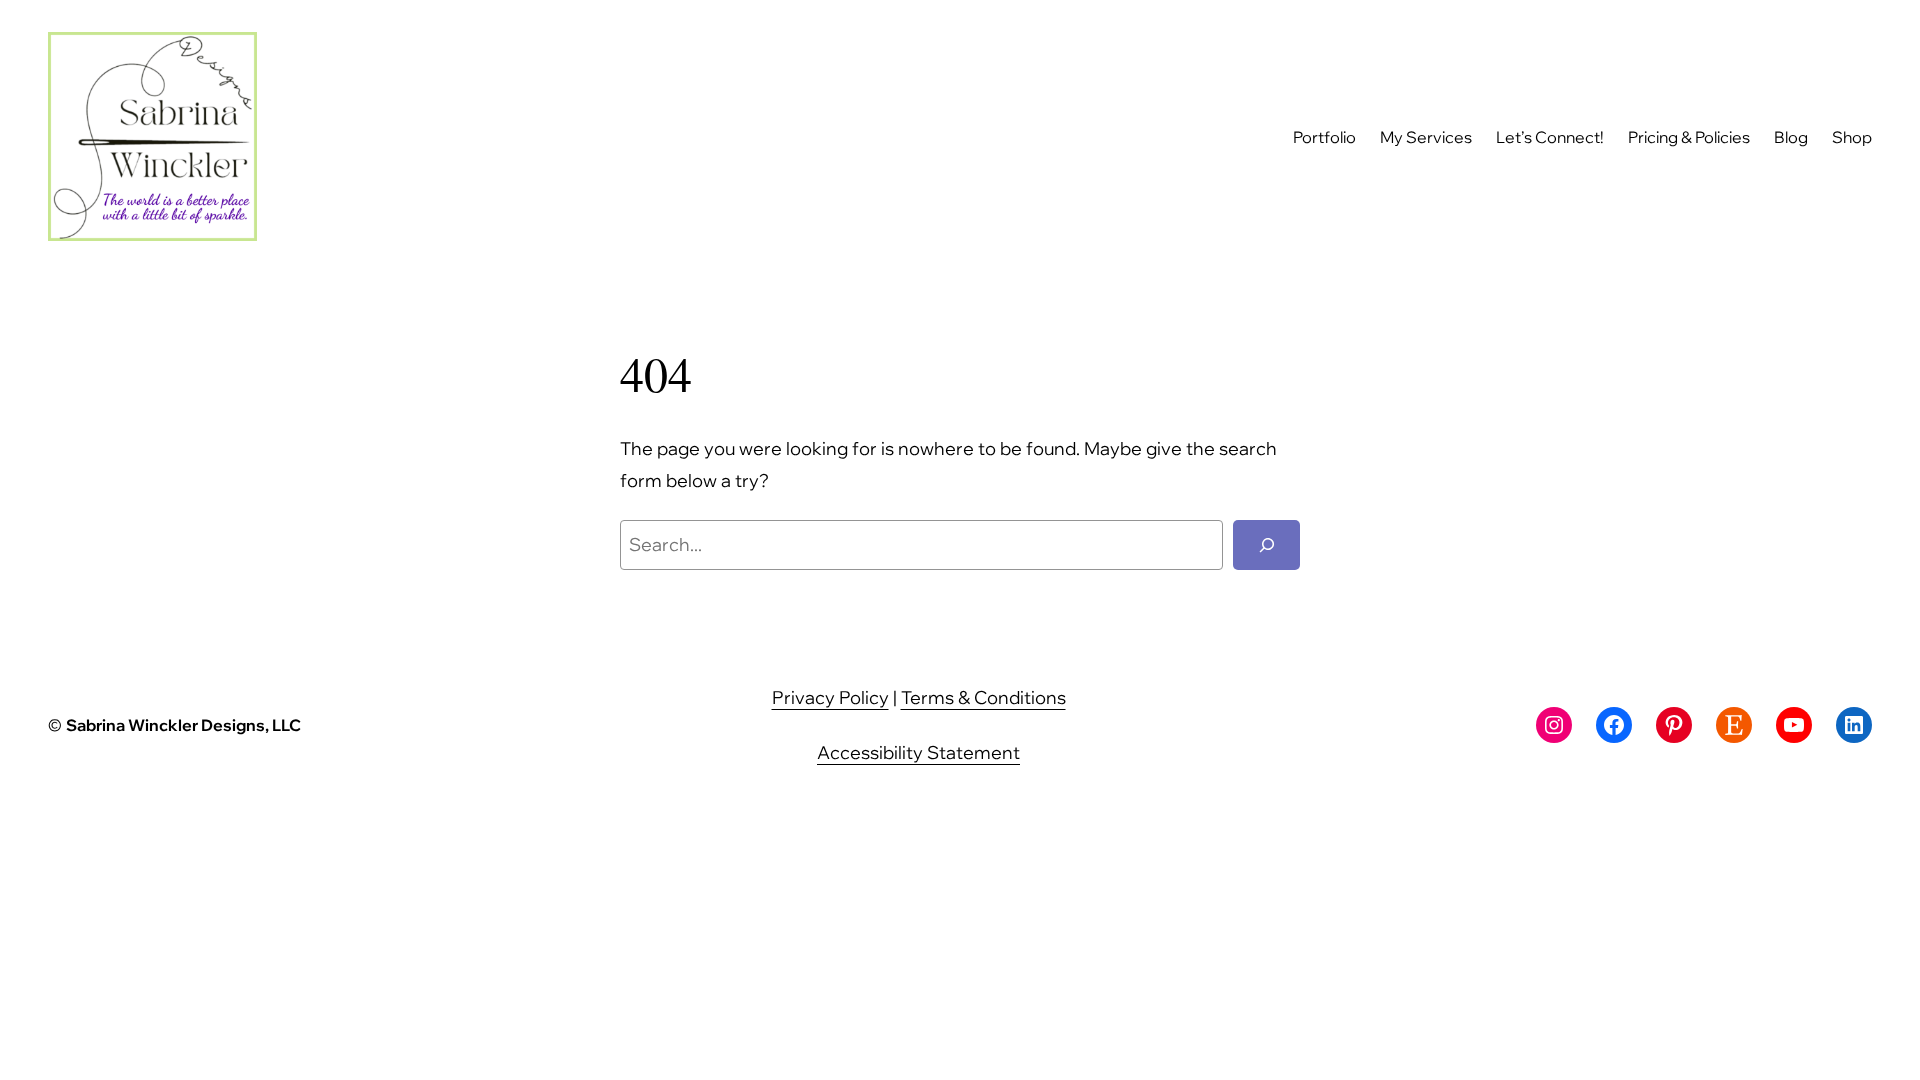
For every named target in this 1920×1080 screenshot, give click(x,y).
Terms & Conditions (983, 697)
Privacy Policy (830, 697)
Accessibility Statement (918, 752)
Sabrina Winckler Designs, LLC (183, 725)
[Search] (1266, 545)
